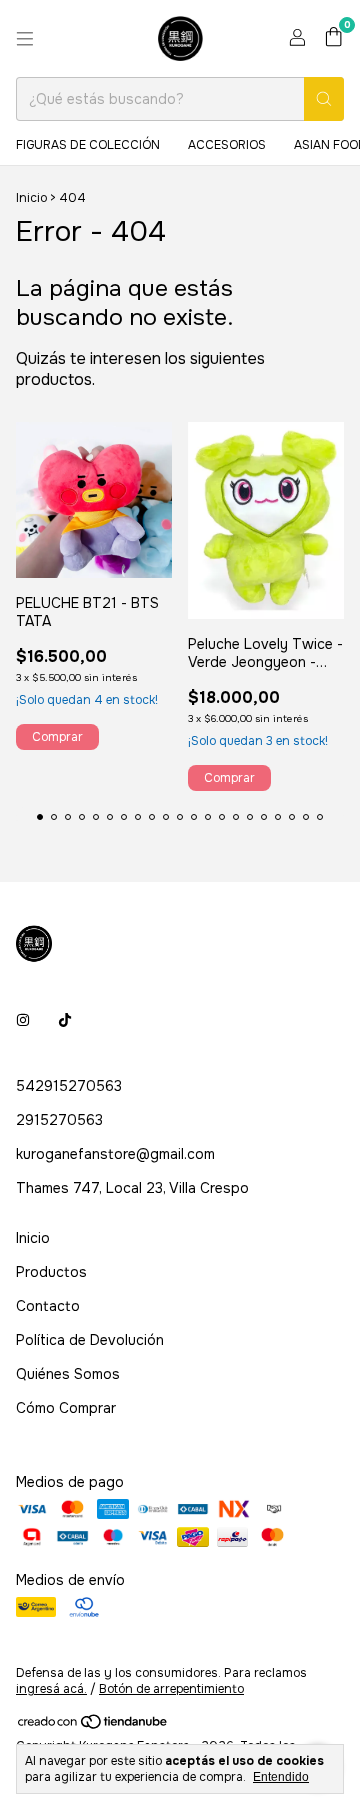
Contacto (48, 1306)
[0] (333, 38)
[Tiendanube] (93, 1727)
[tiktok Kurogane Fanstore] (65, 1020)
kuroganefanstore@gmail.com (115, 1154)
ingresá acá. (51, 1689)
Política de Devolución (90, 1340)
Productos (51, 1272)
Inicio (31, 198)
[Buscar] (324, 99)
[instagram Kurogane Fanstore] (23, 1020)
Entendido (281, 1777)
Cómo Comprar (66, 1408)
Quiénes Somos (68, 1374)
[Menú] (25, 39)
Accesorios (227, 145)
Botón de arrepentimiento (171, 1689)
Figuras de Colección (88, 145)
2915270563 (59, 1120)
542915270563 (69, 1086)
